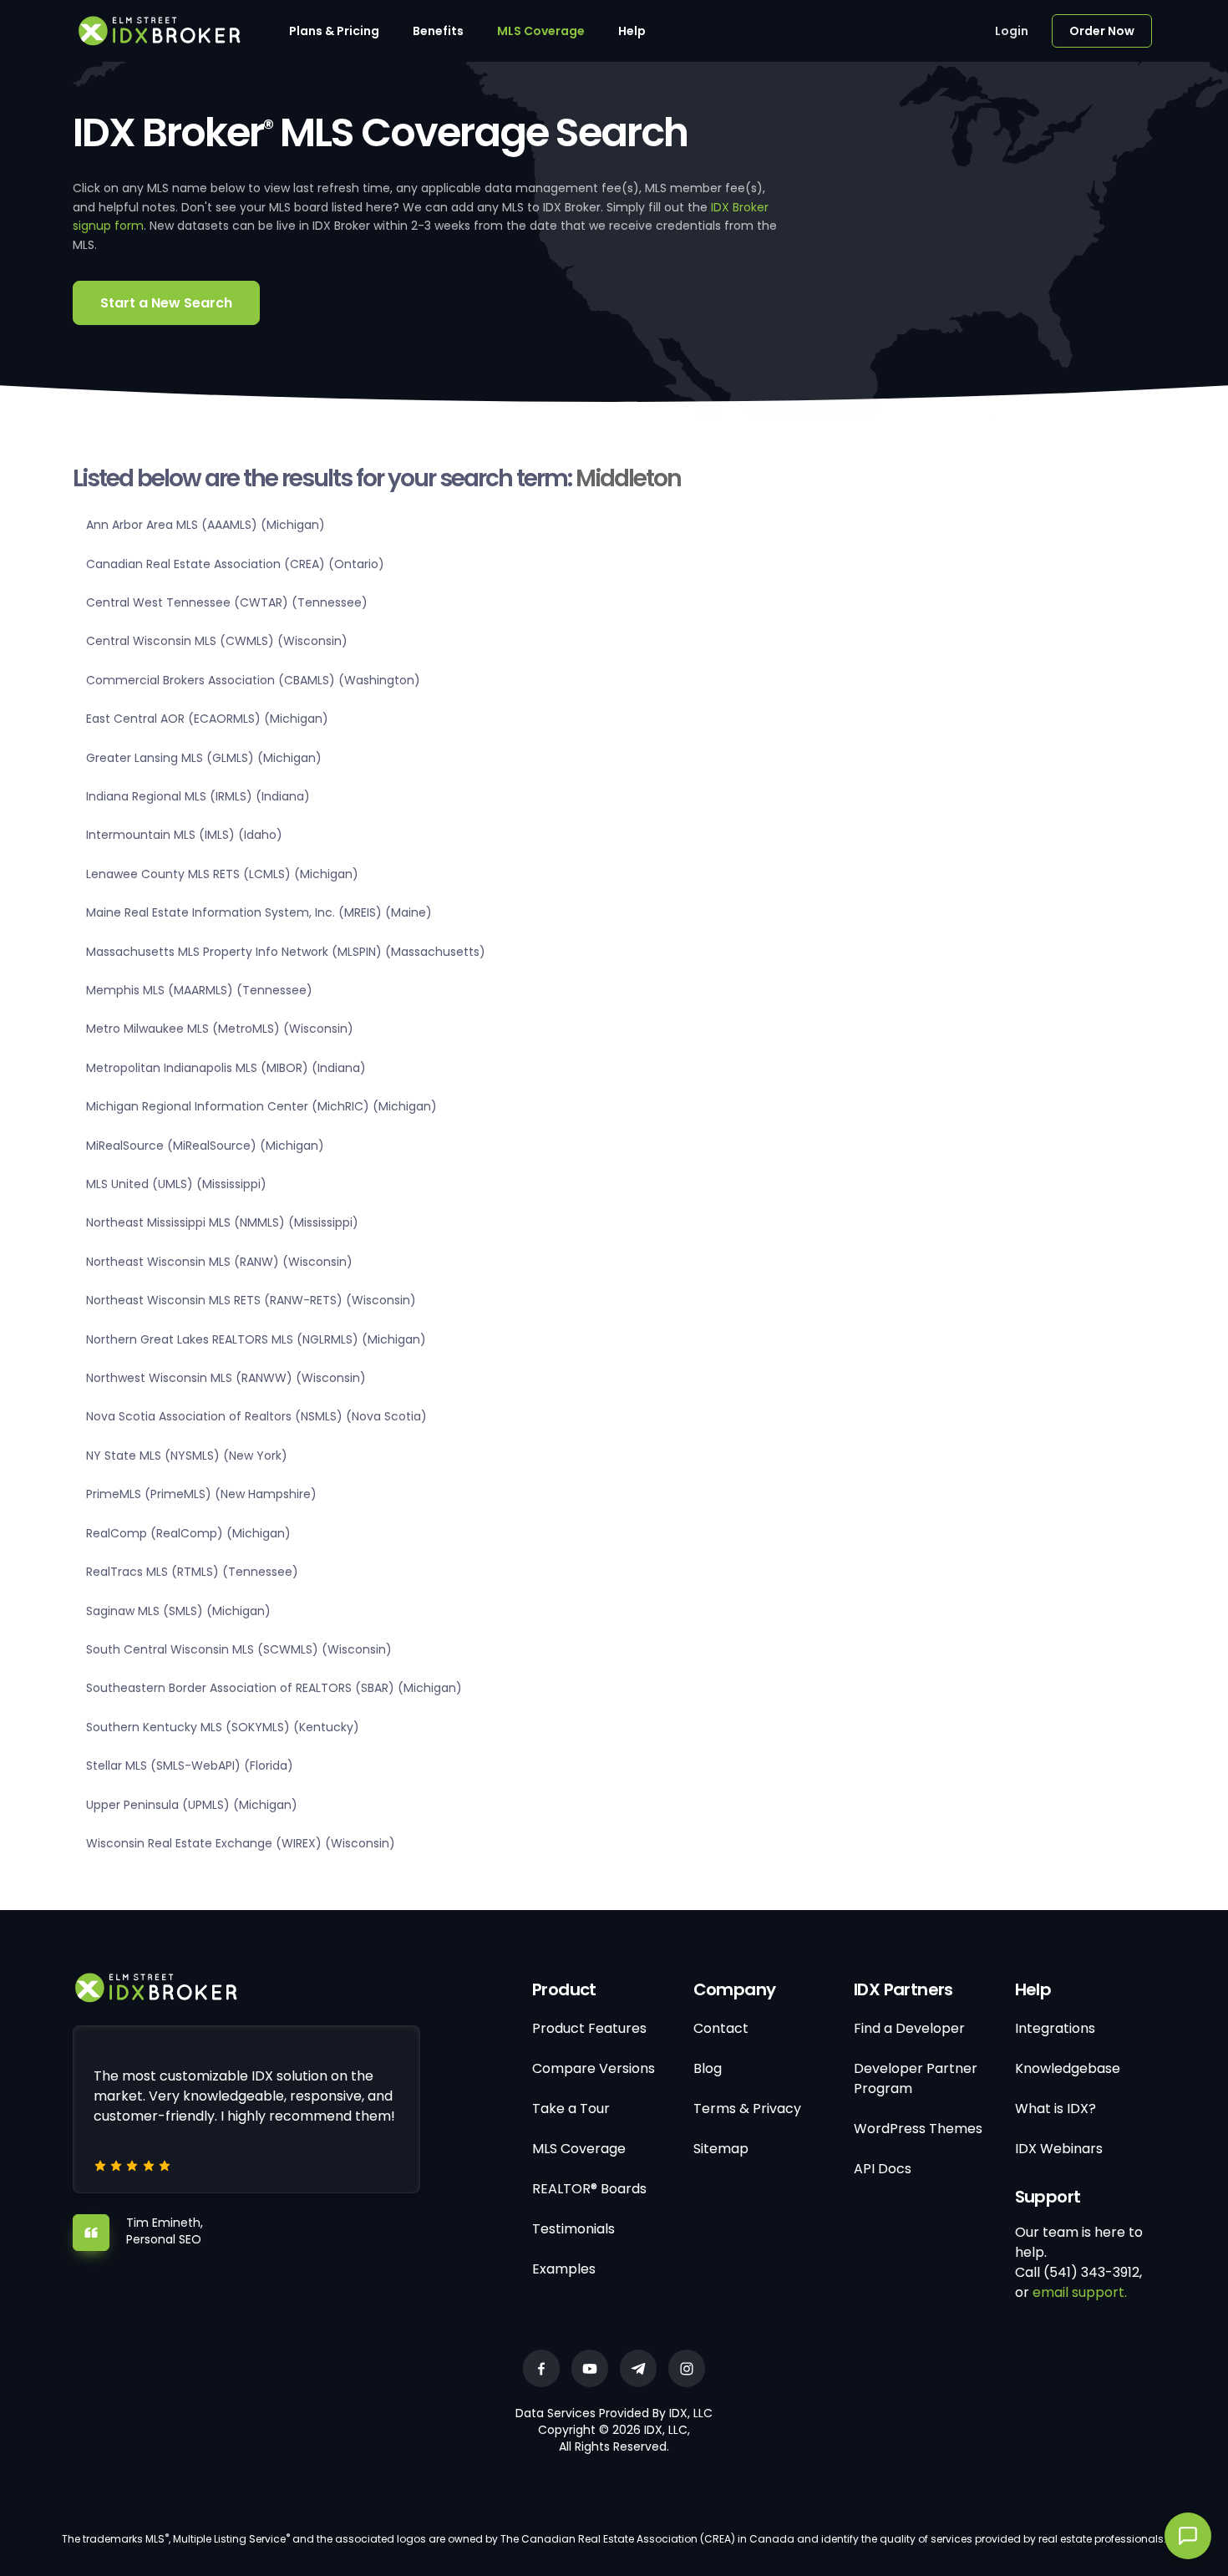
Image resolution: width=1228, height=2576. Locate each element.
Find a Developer (909, 2028)
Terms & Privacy (747, 2109)
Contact (721, 2028)
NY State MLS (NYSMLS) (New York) (187, 1456)
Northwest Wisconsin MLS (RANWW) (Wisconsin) (226, 1378)
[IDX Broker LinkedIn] (638, 2368)
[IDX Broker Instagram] (687, 2368)
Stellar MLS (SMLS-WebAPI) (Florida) (190, 1766)
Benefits (438, 31)
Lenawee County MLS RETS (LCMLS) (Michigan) (222, 874)
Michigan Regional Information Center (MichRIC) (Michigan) (261, 1106)
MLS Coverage (541, 31)
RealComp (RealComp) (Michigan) (188, 1533)
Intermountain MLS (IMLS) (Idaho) (184, 835)
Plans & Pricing (334, 31)
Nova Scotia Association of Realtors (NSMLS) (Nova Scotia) (256, 1416)
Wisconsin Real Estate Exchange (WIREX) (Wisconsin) (241, 1843)
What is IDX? (1055, 2109)
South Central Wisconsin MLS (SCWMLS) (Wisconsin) (239, 1649)
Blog (708, 2068)
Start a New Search (166, 303)
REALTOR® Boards (589, 2189)
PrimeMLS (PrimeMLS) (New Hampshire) (201, 1494)
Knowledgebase (1068, 2068)
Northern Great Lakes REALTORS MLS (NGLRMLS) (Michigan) (256, 1339)
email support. (1080, 2292)
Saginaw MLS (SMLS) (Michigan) (178, 1611)
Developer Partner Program (916, 2078)
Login (1012, 31)
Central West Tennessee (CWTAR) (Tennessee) (227, 602)
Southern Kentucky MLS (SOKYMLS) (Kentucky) (223, 1727)
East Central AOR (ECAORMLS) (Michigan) (207, 719)
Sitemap (721, 2149)
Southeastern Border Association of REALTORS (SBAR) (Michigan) (274, 1688)
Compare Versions (594, 2068)
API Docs (883, 2169)
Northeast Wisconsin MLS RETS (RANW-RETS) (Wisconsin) (251, 1300)
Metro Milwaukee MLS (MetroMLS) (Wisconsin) (220, 1029)
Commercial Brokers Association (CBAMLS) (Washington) (253, 680)
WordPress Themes (918, 2129)
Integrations (1055, 2028)
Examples (564, 2269)
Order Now (1102, 31)
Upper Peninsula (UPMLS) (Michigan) (192, 1805)
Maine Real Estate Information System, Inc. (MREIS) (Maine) (259, 912)
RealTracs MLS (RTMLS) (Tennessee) (192, 1572)
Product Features (589, 2028)
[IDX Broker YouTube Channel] (590, 2368)
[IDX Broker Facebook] (541, 2368)
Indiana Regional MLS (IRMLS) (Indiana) (198, 796)
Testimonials (573, 2229)
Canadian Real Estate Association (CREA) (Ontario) (235, 564)
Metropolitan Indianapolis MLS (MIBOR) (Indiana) (226, 1068)
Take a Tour (571, 2109)
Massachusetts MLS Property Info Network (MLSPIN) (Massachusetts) (286, 952)
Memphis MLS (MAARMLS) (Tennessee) (199, 990)
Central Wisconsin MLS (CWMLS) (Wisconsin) (217, 641)
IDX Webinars (1059, 2149)
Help (632, 31)
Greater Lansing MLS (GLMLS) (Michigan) (204, 758)
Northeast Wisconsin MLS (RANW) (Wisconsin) (219, 1262)
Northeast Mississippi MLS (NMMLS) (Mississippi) (222, 1222)
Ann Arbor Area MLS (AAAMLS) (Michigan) (206, 525)
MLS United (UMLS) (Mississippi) (176, 1184)
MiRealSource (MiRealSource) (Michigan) (205, 1146)
